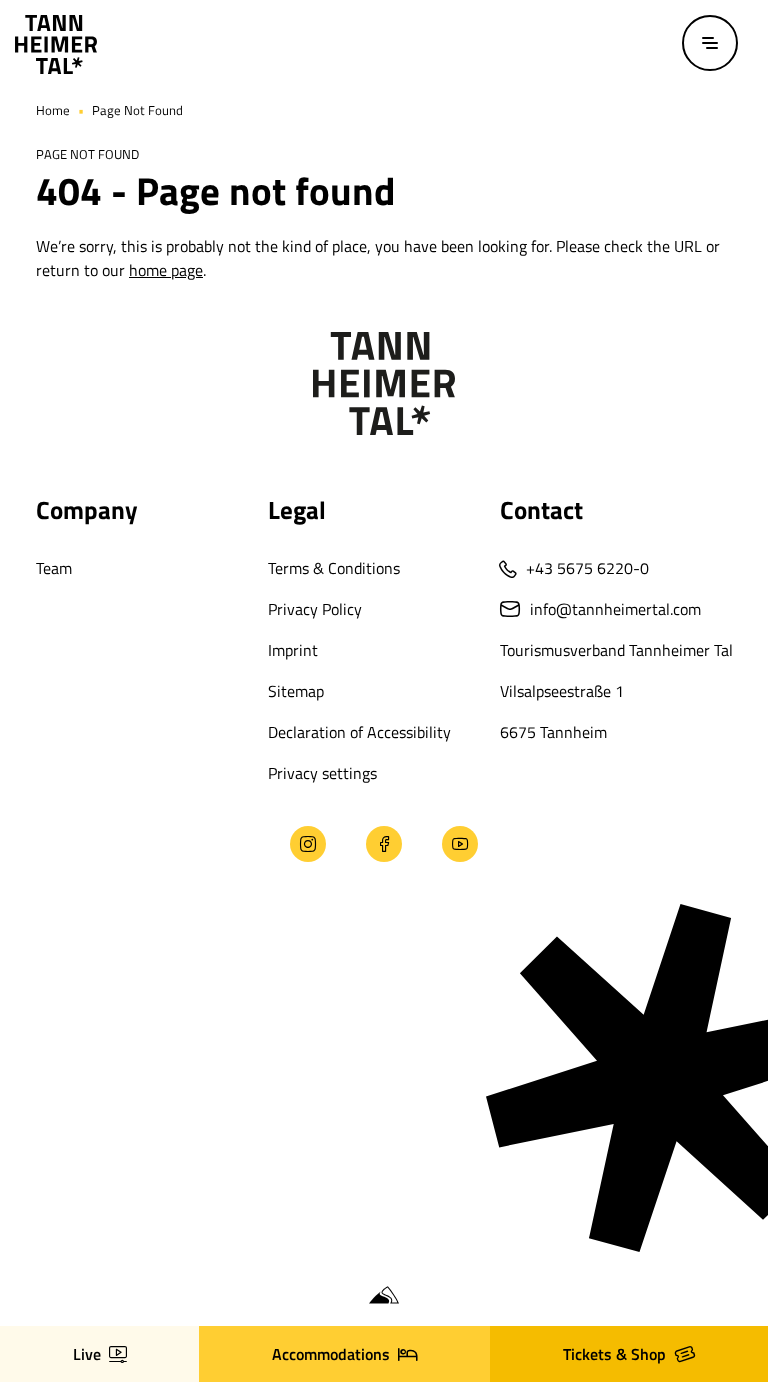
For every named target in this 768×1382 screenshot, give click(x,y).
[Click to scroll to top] (33, 1254)
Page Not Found (137, 110)
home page (166, 270)
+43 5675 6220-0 (587, 568)
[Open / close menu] (710, 43)
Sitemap (296, 691)
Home (53, 110)
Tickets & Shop (614, 1354)
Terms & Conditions (334, 568)
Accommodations (331, 1354)
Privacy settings (322, 773)
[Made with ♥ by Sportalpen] (384, 1296)
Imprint (293, 650)
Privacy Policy (315, 609)
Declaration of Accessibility (359, 732)
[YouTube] (460, 844)
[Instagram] (308, 844)
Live (87, 1354)
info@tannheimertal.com (615, 609)
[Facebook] (384, 844)
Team (54, 568)
